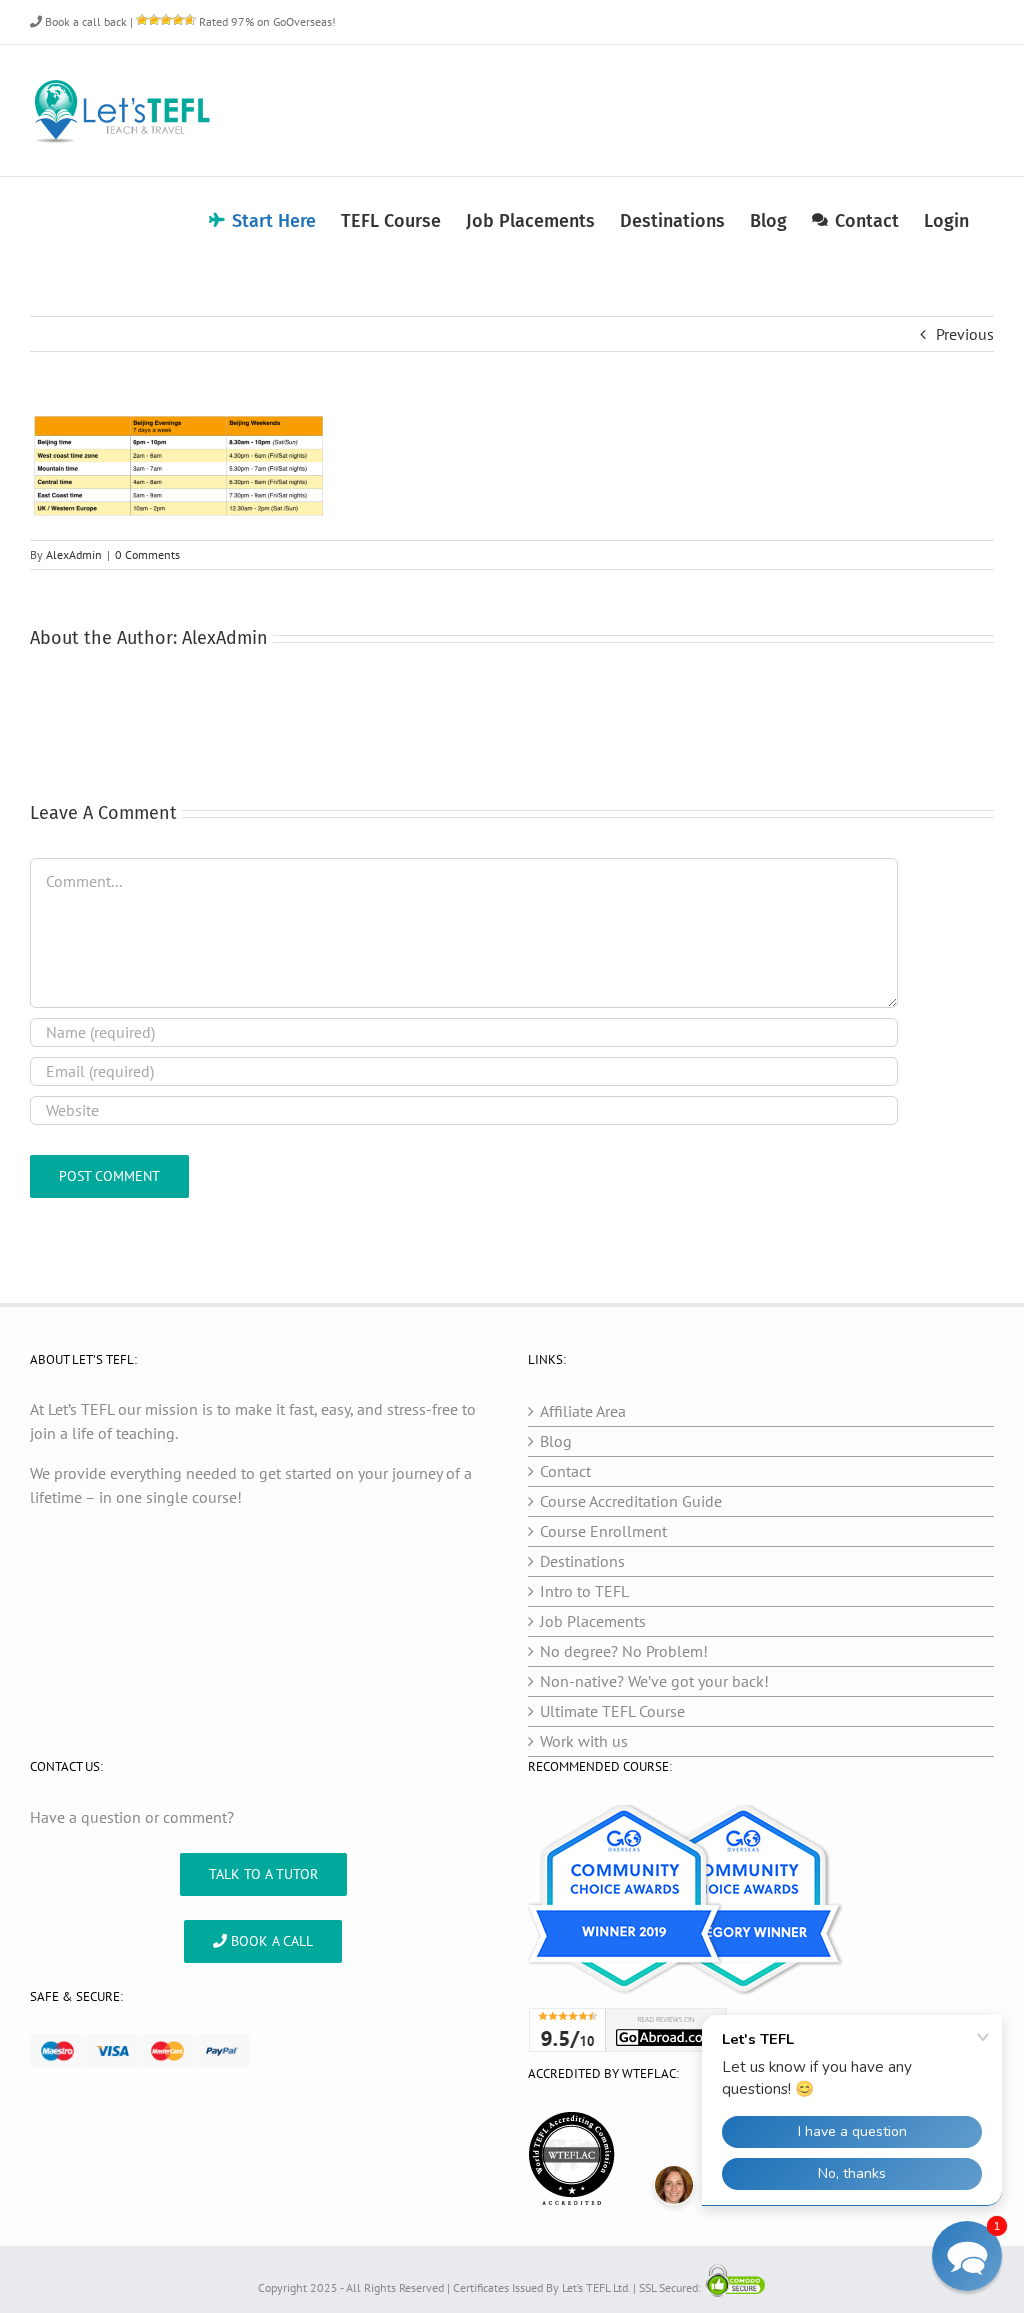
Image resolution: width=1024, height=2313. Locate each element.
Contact (565, 1471)
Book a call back (84, 21)
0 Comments (147, 554)
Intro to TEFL (584, 1591)
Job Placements (593, 1621)
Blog (556, 1441)
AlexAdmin (74, 554)
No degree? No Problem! (624, 1651)
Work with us (584, 1741)
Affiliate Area (583, 1411)
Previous (965, 334)
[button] (967, 2256)
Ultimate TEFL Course (612, 1711)
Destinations (582, 1561)
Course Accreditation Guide (631, 1501)
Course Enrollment (603, 1531)
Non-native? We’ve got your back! (654, 1681)
